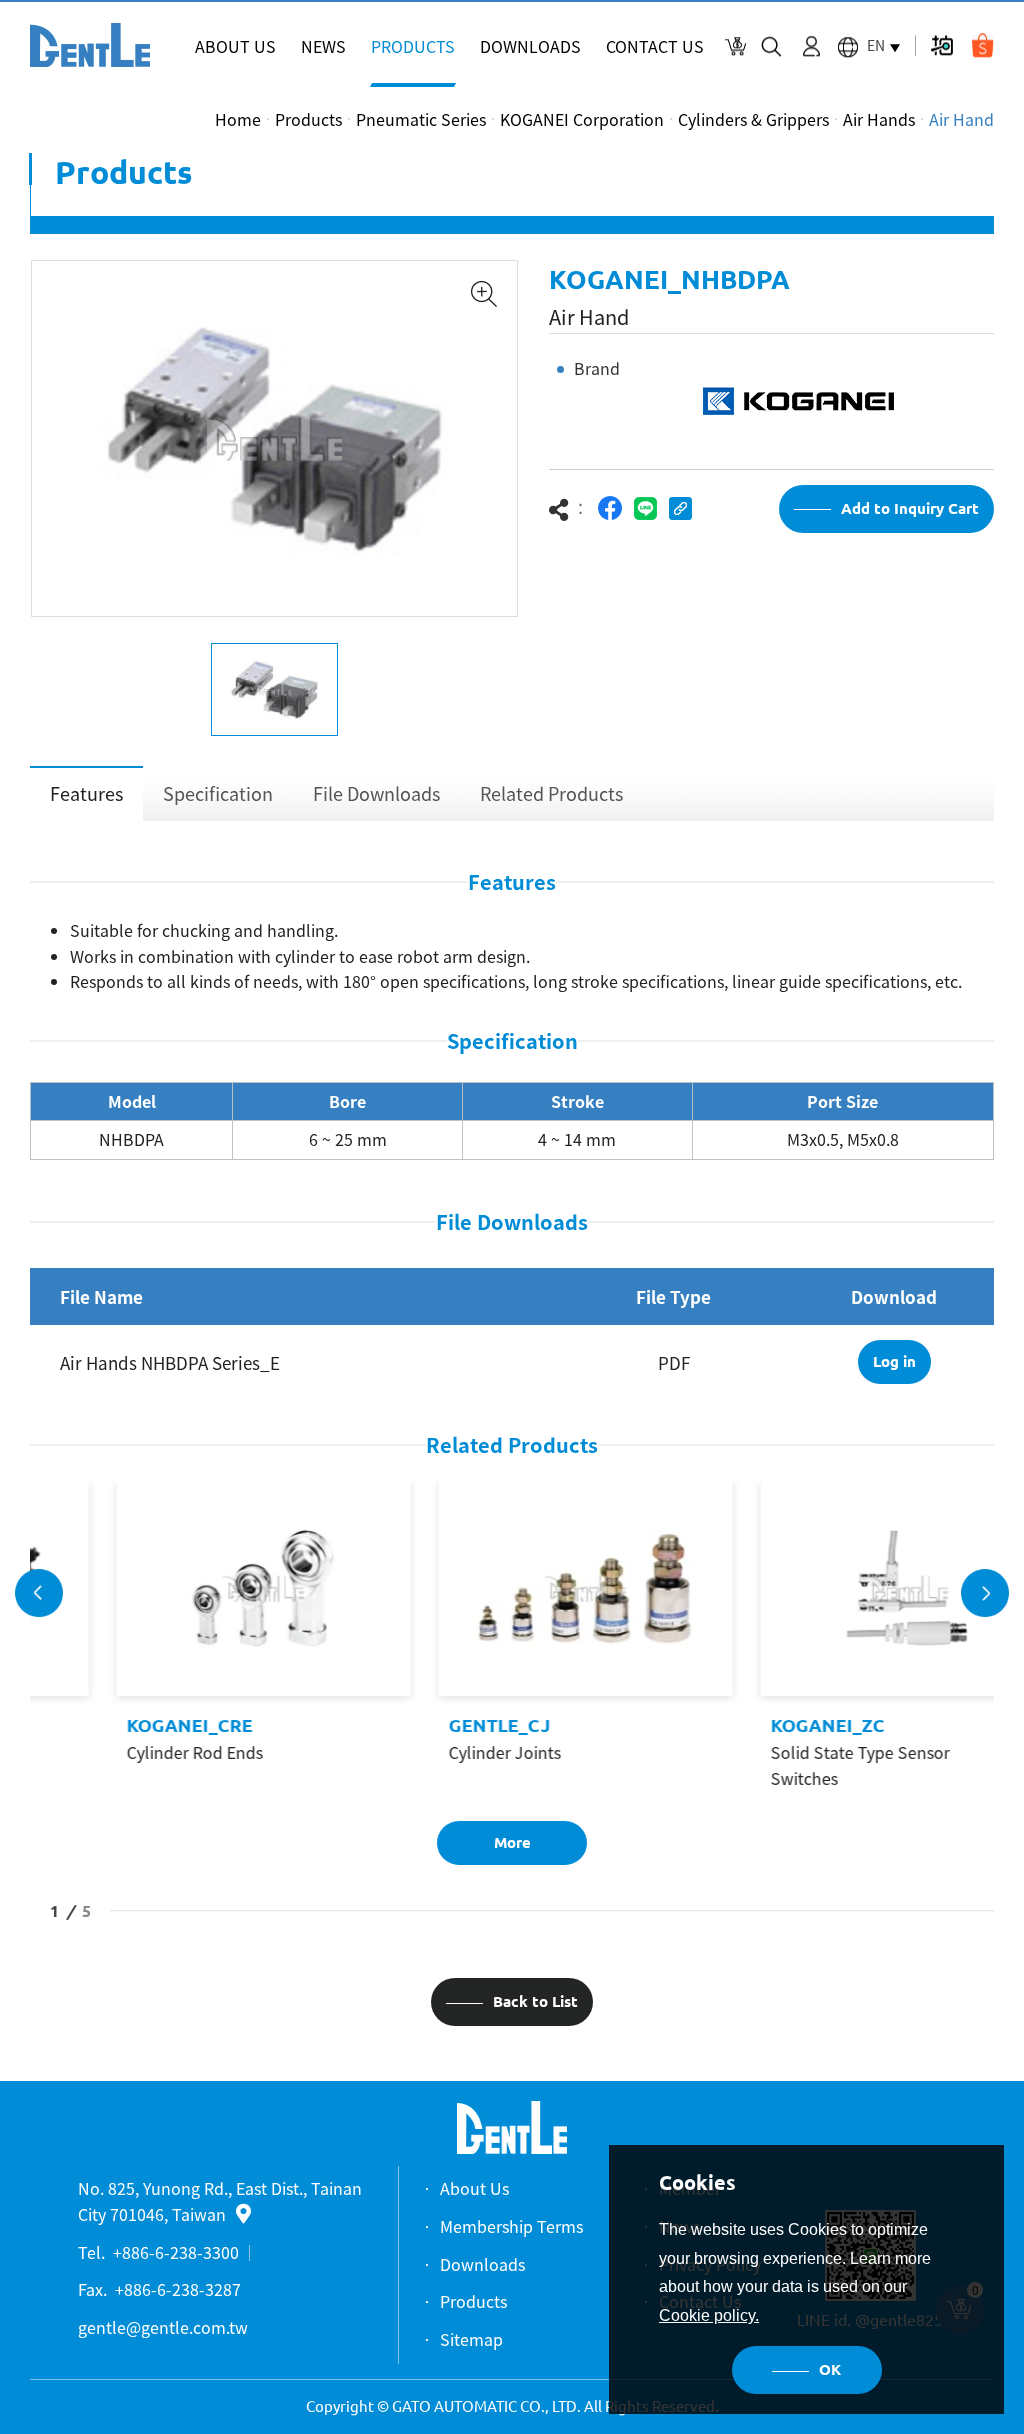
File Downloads (376, 793)
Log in (894, 1361)
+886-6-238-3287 (178, 2289)
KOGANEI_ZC (755, 1725)
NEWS (323, 46)
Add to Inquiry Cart (910, 508)
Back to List (535, 2001)
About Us (474, 2188)
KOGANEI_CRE (117, 1725)
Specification (218, 793)
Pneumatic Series (421, 119)
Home (238, 119)
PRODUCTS (413, 46)
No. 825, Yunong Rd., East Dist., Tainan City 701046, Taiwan (220, 2201)
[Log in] (811, 46)
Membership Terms (511, 2226)
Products (308, 119)
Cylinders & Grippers (753, 119)
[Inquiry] (735, 46)
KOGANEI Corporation (582, 119)
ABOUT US (235, 46)
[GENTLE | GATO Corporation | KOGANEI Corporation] (90, 45)
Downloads (482, 2264)
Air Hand (961, 119)
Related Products (551, 793)
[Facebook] (610, 508)
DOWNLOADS (530, 46)
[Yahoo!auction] (941, 45)
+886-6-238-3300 (176, 2252)
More (512, 1842)
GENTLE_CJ (427, 1725)
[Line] (645, 508)
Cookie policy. (709, 2315)
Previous (39, 1593)
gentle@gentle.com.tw (163, 2327)
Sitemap (471, 2339)
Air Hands (879, 119)
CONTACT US (655, 46)
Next (985, 1593)
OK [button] (830, 2369)
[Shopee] (982, 45)
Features (86, 793)
